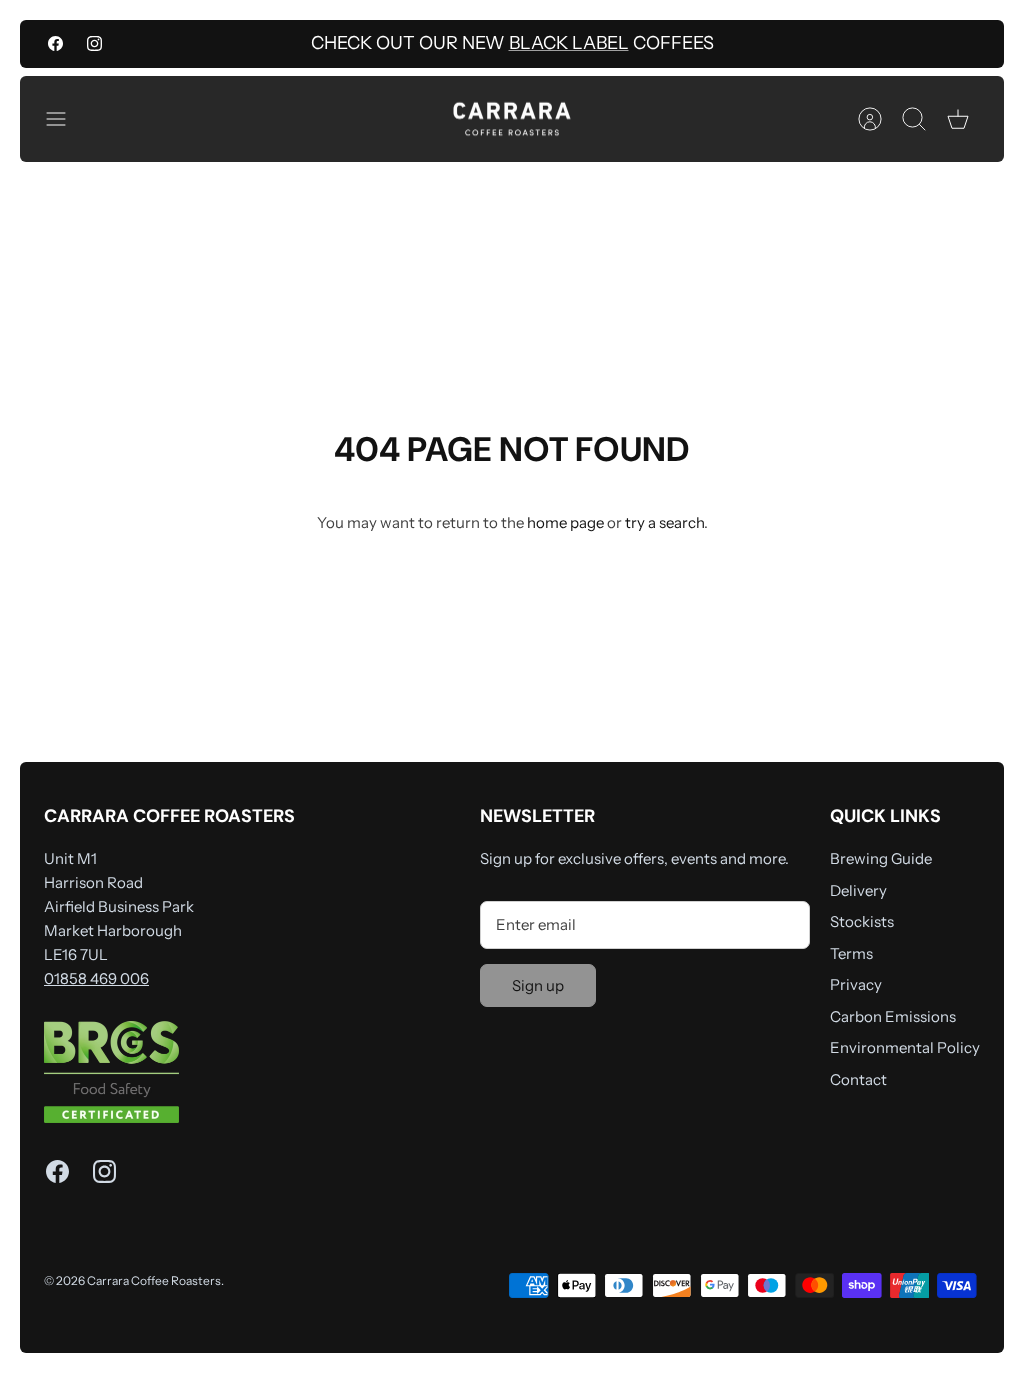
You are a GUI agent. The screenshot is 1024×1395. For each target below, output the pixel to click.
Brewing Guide (881, 858)
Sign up (538, 985)
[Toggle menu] (66, 119)
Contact (858, 1079)
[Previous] (293, 44)
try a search (664, 522)
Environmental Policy (905, 1047)
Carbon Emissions (893, 1016)
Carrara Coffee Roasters (154, 1280)
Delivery (858, 890)
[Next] (731, 44)
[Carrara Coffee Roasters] (512, 119)
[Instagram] (94, 43)
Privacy (856, 984)
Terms (851, 953)
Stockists (862, 921)
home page (565, 522)
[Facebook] (55, 43)
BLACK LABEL (569, 43)
